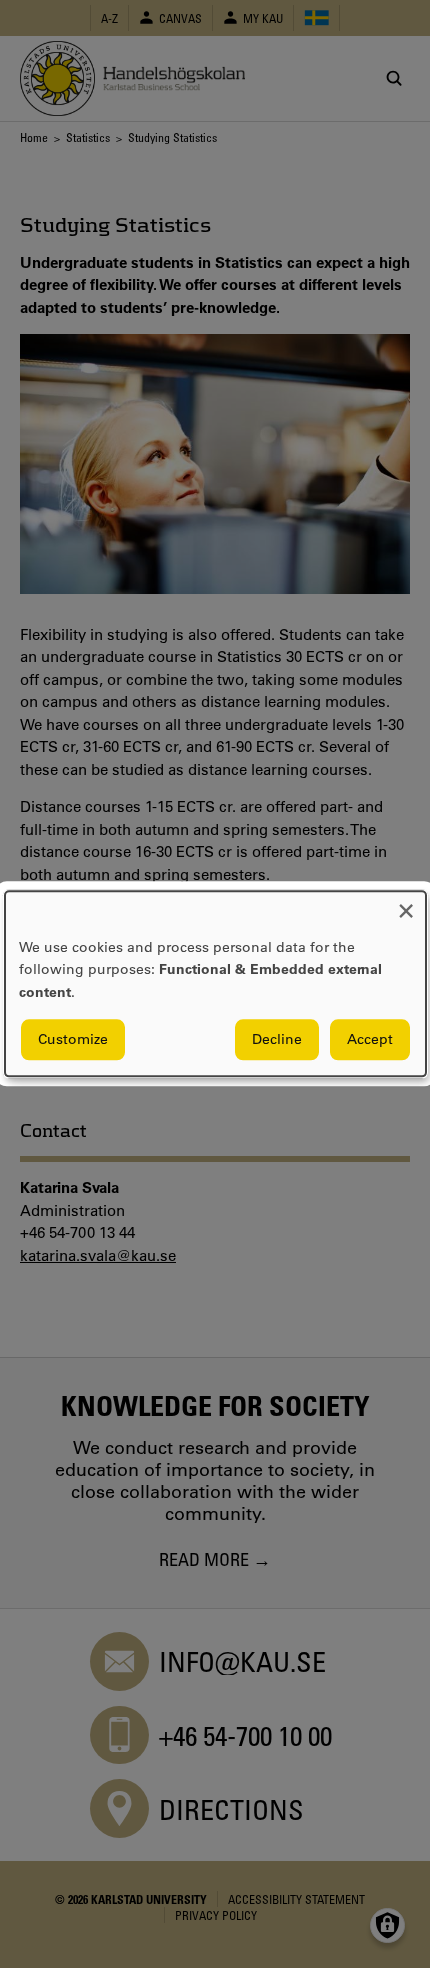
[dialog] (215, 983)
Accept (370, 1040)
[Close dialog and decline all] (406, 903)
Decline (277, 1040)
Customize (73, 1040)
